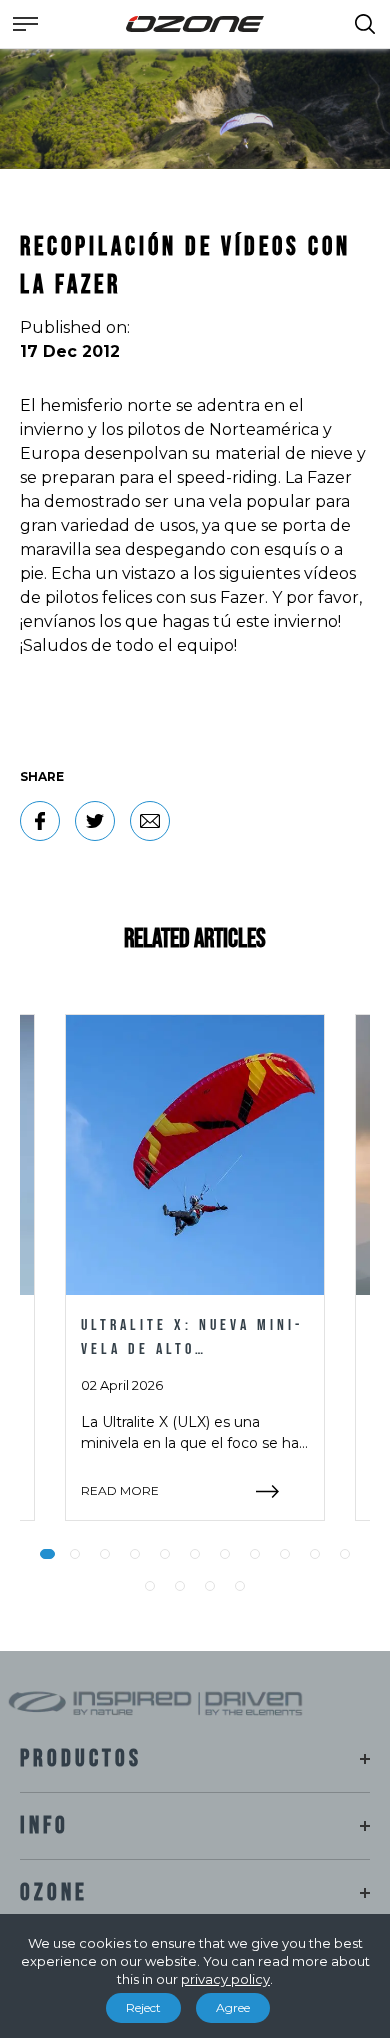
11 (345, 1554)
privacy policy (225, 1979)
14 (210, 1586)
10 (315, 1554)
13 (180, 1586)
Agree (233, 2007)
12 (150, 1586)
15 (240, 1586)
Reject (143, 2007)
